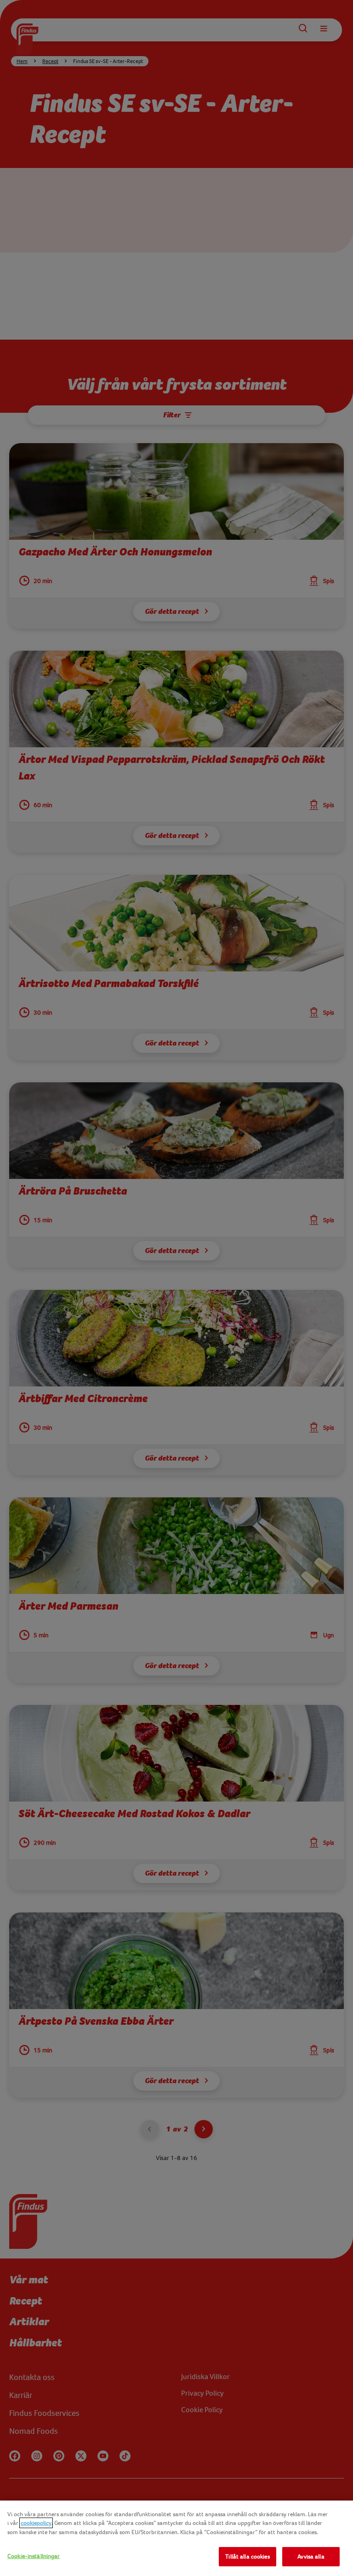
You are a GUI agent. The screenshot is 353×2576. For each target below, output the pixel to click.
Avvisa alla (311, 2556)
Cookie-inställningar (34, 2556)
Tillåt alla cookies (247, 2556)
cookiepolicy (36, 2523)
